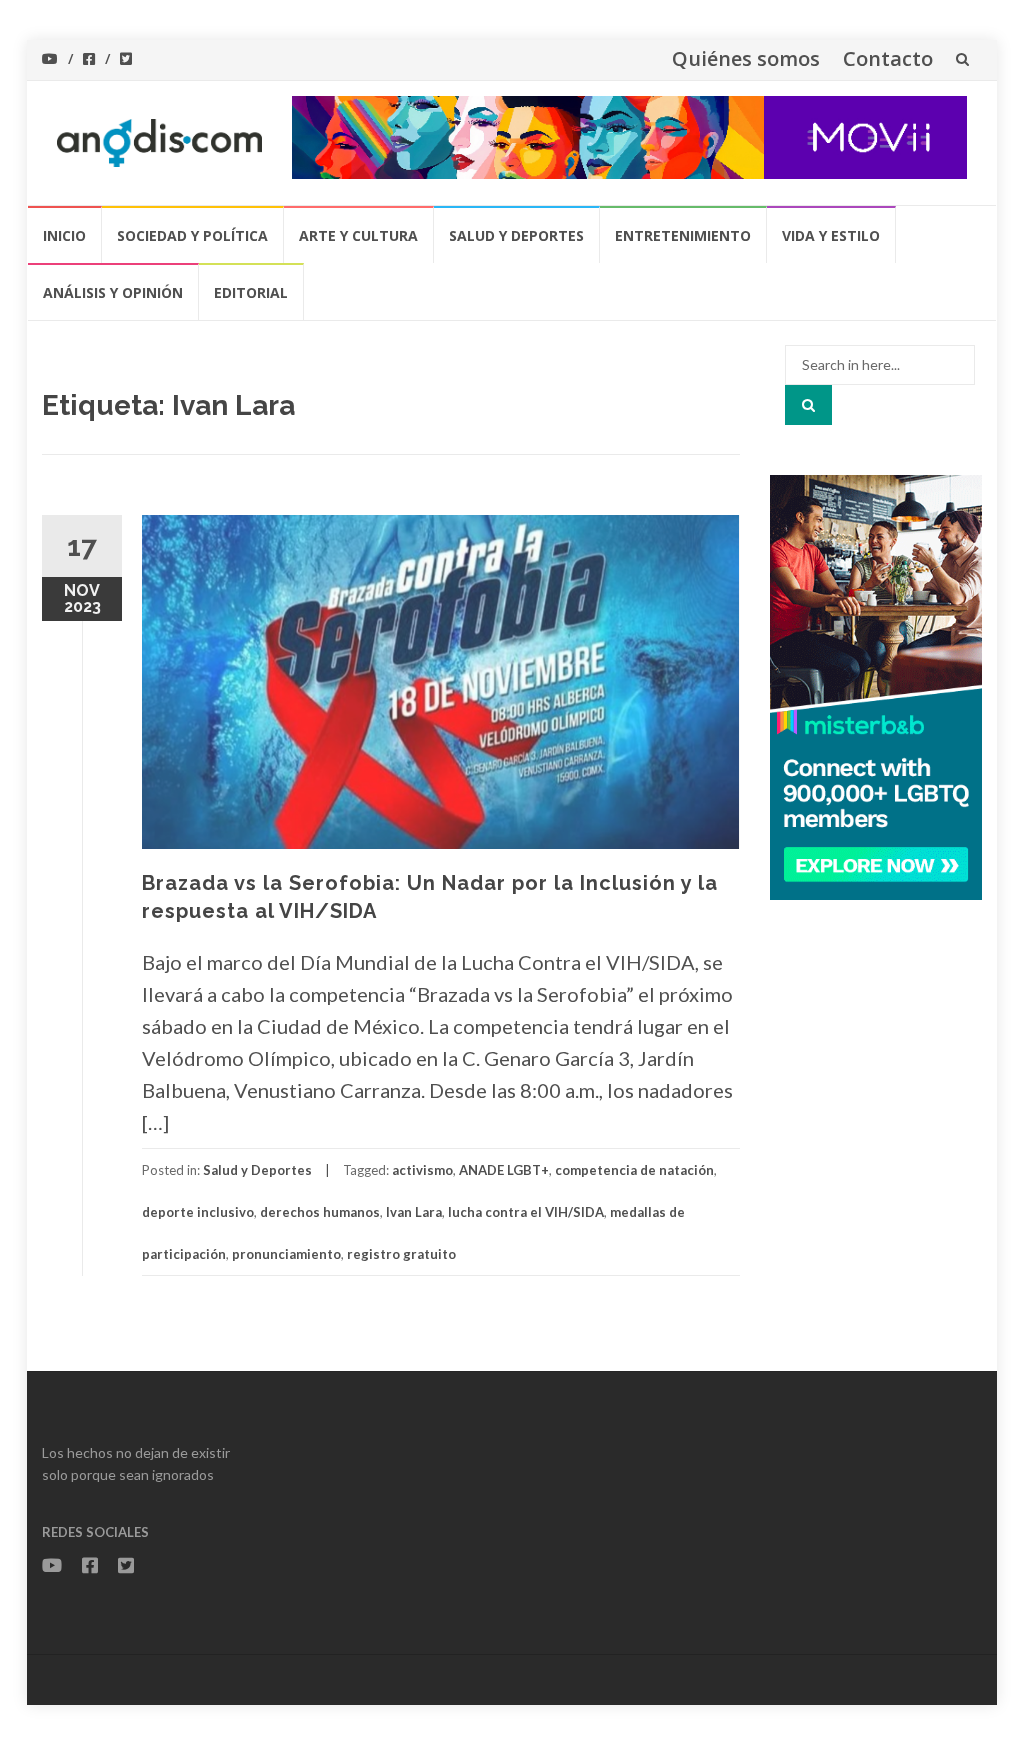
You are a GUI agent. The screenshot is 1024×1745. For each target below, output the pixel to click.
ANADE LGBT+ (504, 1170)
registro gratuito (401, 1254)
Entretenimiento (683, 235)
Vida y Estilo (831, 235)
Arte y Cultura (358, 235)
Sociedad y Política (192, 235)
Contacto (888, 58)
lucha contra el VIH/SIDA (526, 1212)
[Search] (808, 405)
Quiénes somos (746, 58)
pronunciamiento (286, 1254)
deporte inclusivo (198, 1212)
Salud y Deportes (516, 235)
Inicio (64, 235)
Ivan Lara (414, 1212)
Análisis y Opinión (113, 292)
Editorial (251, 292)
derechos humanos (320, 1212)
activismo (422, 1170)
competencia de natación (634, 1170)
